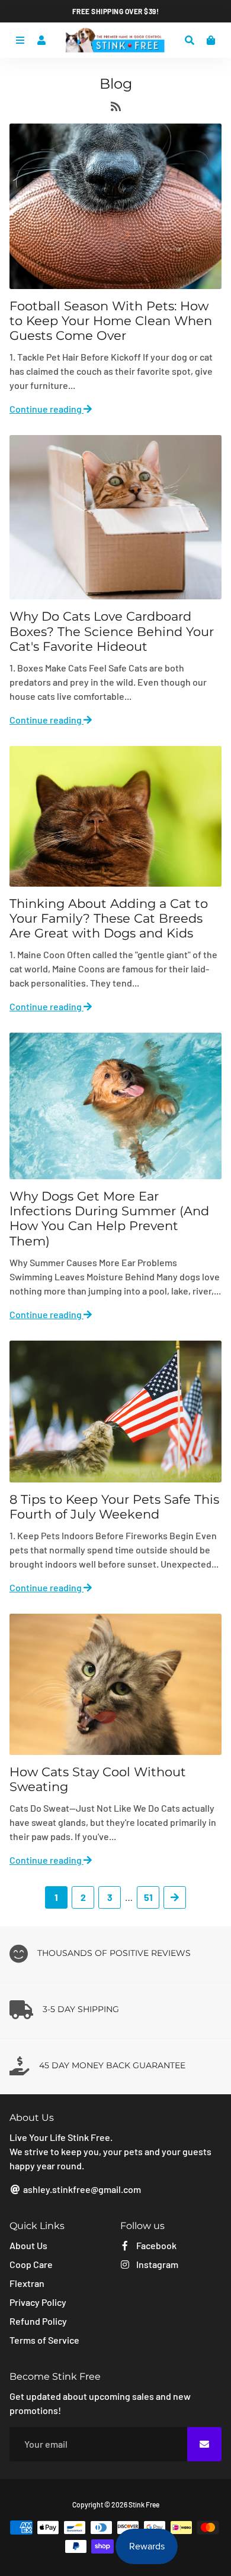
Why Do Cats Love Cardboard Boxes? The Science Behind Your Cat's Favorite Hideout (112, 631)
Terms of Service (44, 2340)
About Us (28, 2245)
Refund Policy (38, 2321)
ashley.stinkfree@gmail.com (81, 2189)
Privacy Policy (38, 2302)
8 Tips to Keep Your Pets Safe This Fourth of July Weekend (114, 1507)
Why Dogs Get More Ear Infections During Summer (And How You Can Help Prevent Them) (109, 1219)
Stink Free (144, 2504)
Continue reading (46, 409)
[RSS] (116, 108)
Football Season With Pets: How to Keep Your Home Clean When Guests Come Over (111, 321)
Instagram (156, 2264)
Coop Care (31, 2264)
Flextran (27, 2283)
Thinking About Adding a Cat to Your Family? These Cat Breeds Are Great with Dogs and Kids (109, 918)
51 (148, 1897)
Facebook (155, 2245)
